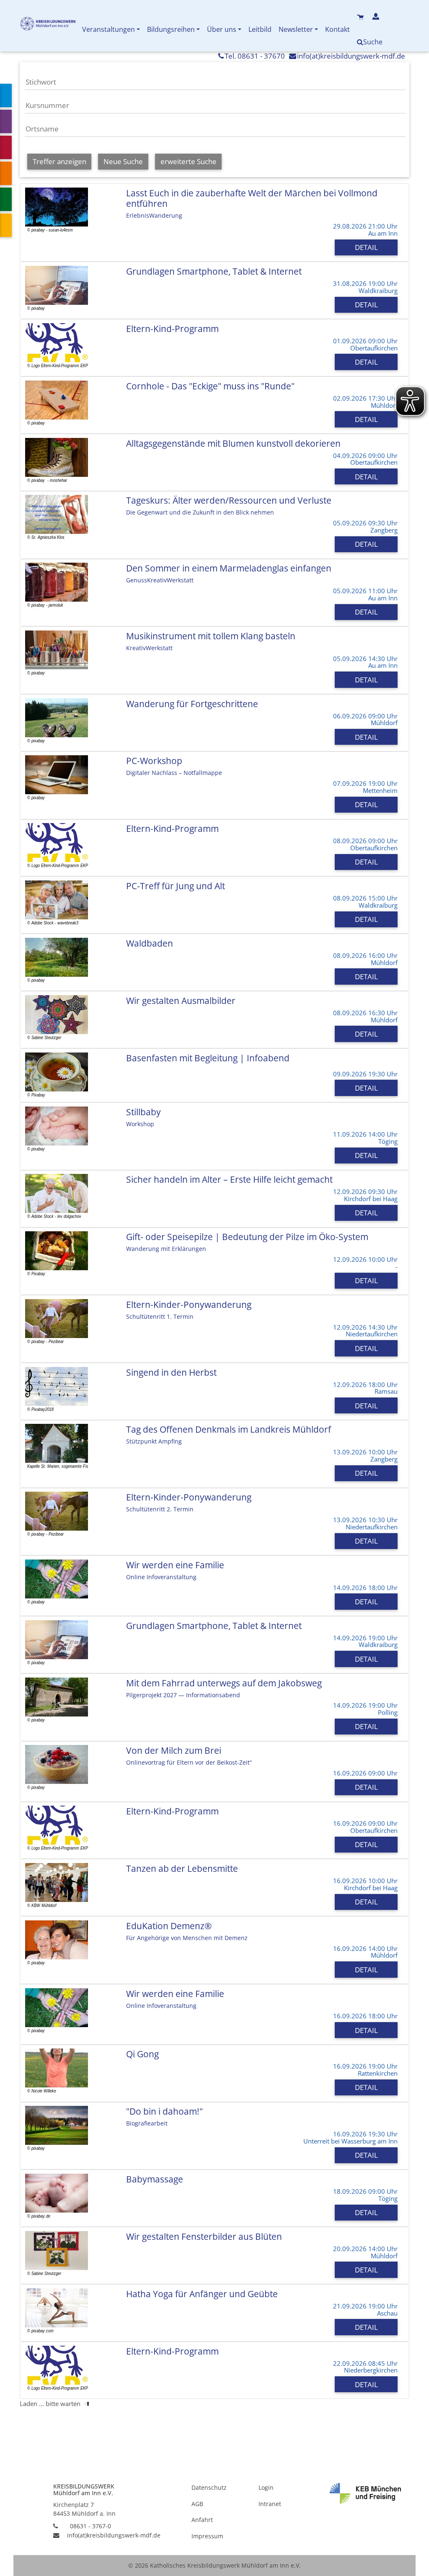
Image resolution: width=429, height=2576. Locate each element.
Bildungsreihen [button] (171, 29)
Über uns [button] (222, 29)
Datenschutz (209, 2487)
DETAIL (366, 247)
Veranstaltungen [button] (109, 29)
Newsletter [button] (296, 29)
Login (266, 2487)
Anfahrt (202, 2520)
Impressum (207, 2536)
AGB (197, 2504)
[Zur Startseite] (49, 25)
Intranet (270, 2504)
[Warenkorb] (361, 17)
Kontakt (337, 29)
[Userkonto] (377, 17)
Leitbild (260, 29)
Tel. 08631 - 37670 (255, 56)
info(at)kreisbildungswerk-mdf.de (351, 56)
